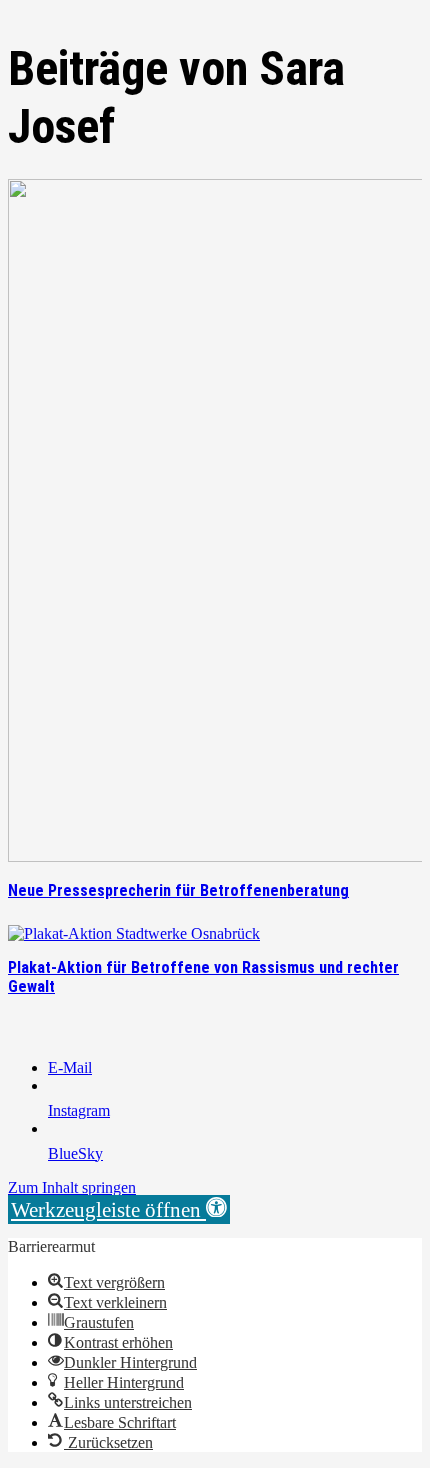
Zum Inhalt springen (72, 1187)
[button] (119, 1209)
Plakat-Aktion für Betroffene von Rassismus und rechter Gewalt (203, 977)
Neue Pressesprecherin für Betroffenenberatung (178, 890)
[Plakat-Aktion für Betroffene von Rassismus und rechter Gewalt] (134, 933)
